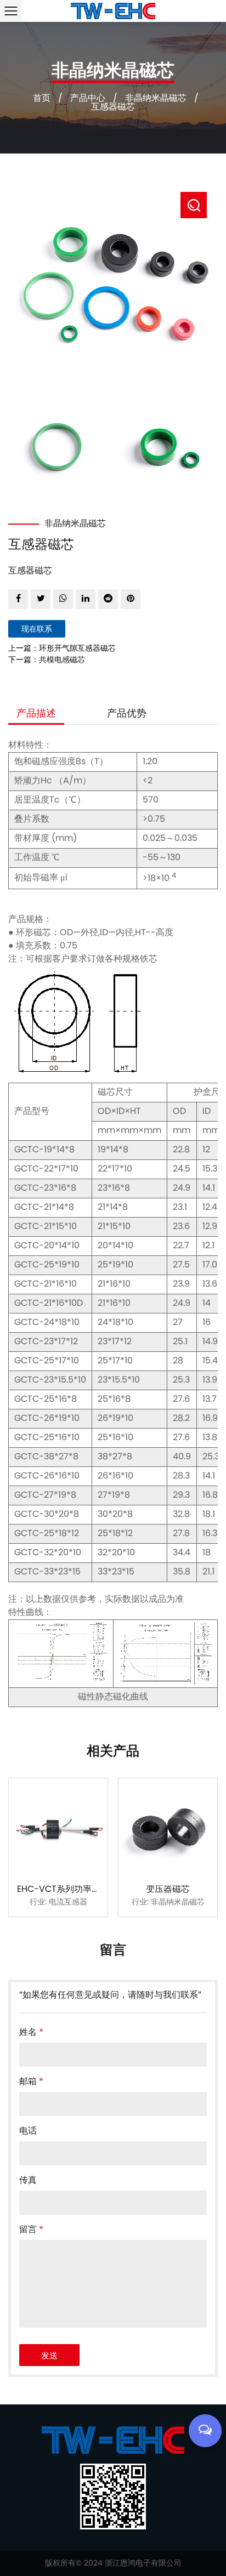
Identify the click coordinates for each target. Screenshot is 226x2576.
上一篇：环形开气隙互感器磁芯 (62, 649)
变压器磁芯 (168, 1890)
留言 (31, 2230)
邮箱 (31, 2082)
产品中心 (88, 99)
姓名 (31, 2033)
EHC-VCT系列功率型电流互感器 (81, 1890)
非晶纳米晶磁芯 (156, 99)
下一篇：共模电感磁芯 (47, 660)
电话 (28, 2131)
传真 (28, 2181)
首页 (42, 99)
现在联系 (37, 630)
